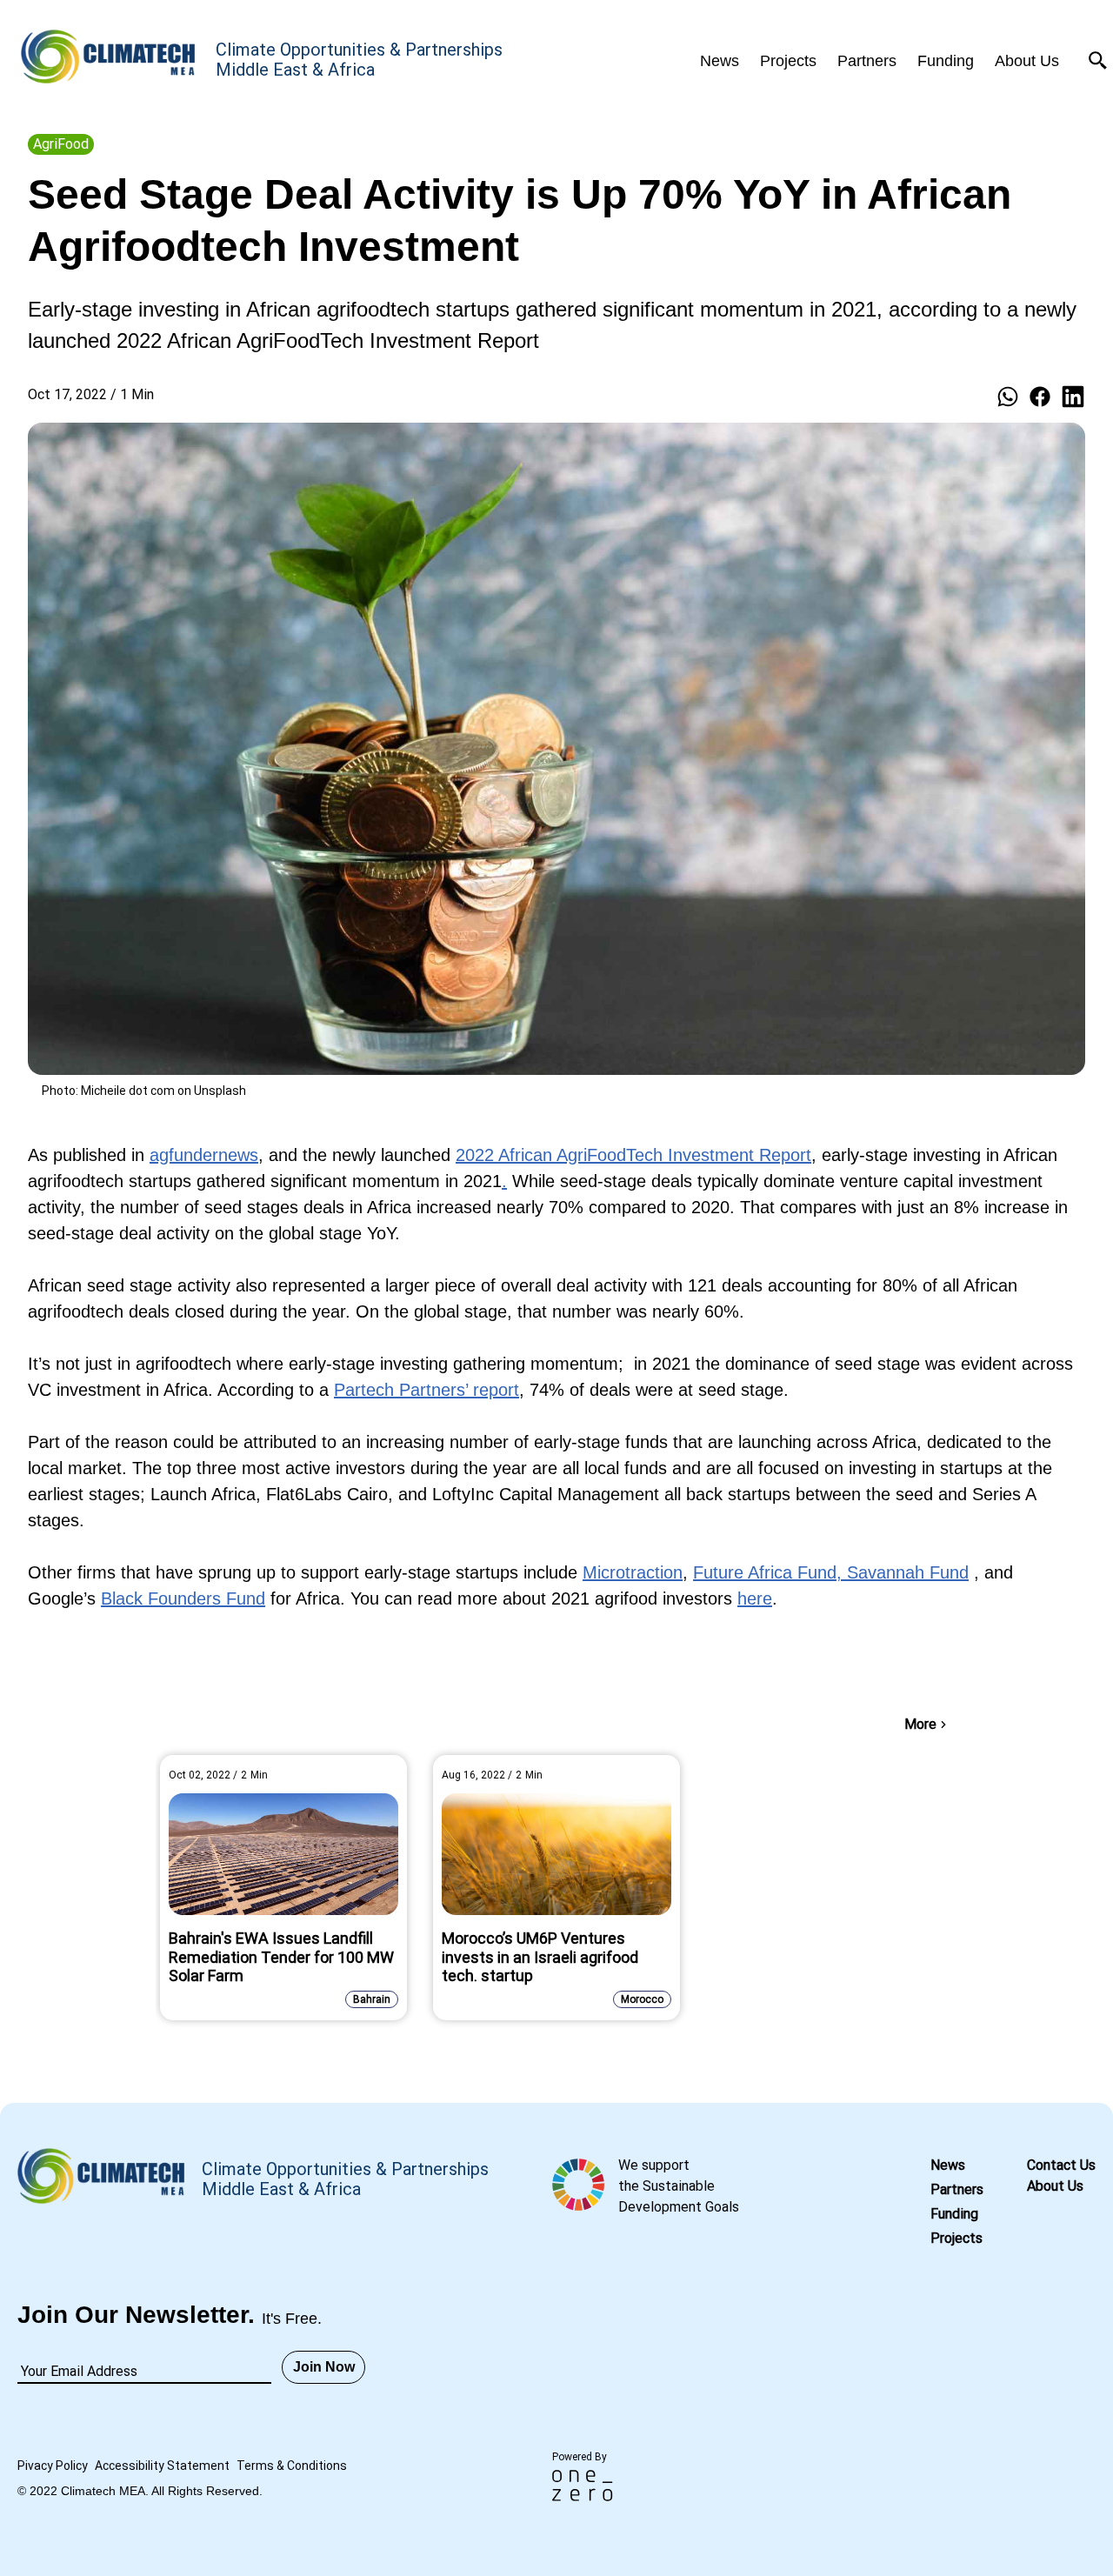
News (948, 2165)
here (755, 1598)
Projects (956, 2238)
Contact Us (1061, 2165)
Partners (957, 2189)
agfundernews (204, 1155)
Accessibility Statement (162, 2466)
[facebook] (1040, 397)
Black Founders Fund (183, 1598)
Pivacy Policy (53, 2466)
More (920, 1724)
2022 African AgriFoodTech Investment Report (633, 1155)
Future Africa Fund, (770, 1572)
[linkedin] (1073, 397)
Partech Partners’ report (427, 1390)
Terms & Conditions (292, 2466)
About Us (1055, 2186)
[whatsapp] (1008, 397)
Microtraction (633, 1572)
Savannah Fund (908, 1572)
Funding (954, 2214)
